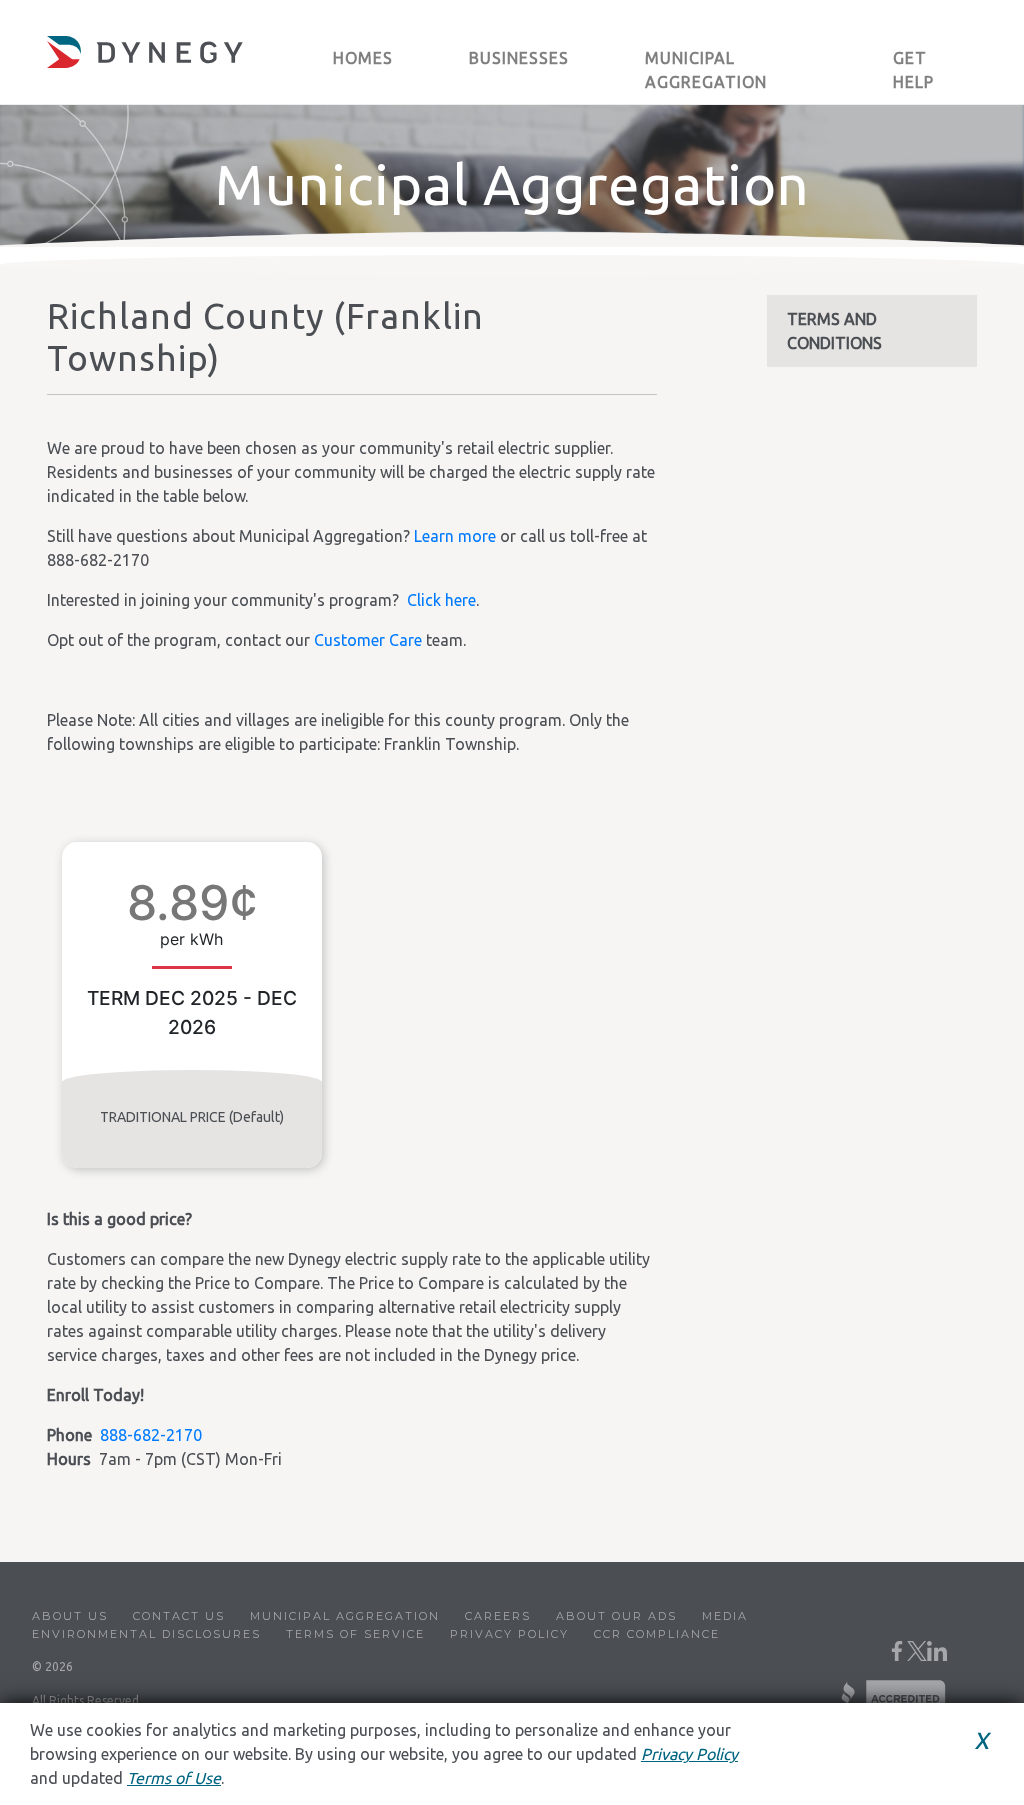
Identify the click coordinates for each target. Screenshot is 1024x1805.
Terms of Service (355, 1634)
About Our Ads (616, 1616)
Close (951, 1769)
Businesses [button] (519, 58)
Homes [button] (363, 58)
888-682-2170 (151, 1435)
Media (725, 1616)
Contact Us (179, 1616)
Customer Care (368, 640)
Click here (441, 600)
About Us (70, 1616)
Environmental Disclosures (146, 1634)
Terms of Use (174, 1778)
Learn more (455, 536)
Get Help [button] (913, 70)
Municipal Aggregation (345, 1616)
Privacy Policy (509, 1634)
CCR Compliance (657, 1634)
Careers (498, 1616)
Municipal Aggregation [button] (706, 70)
